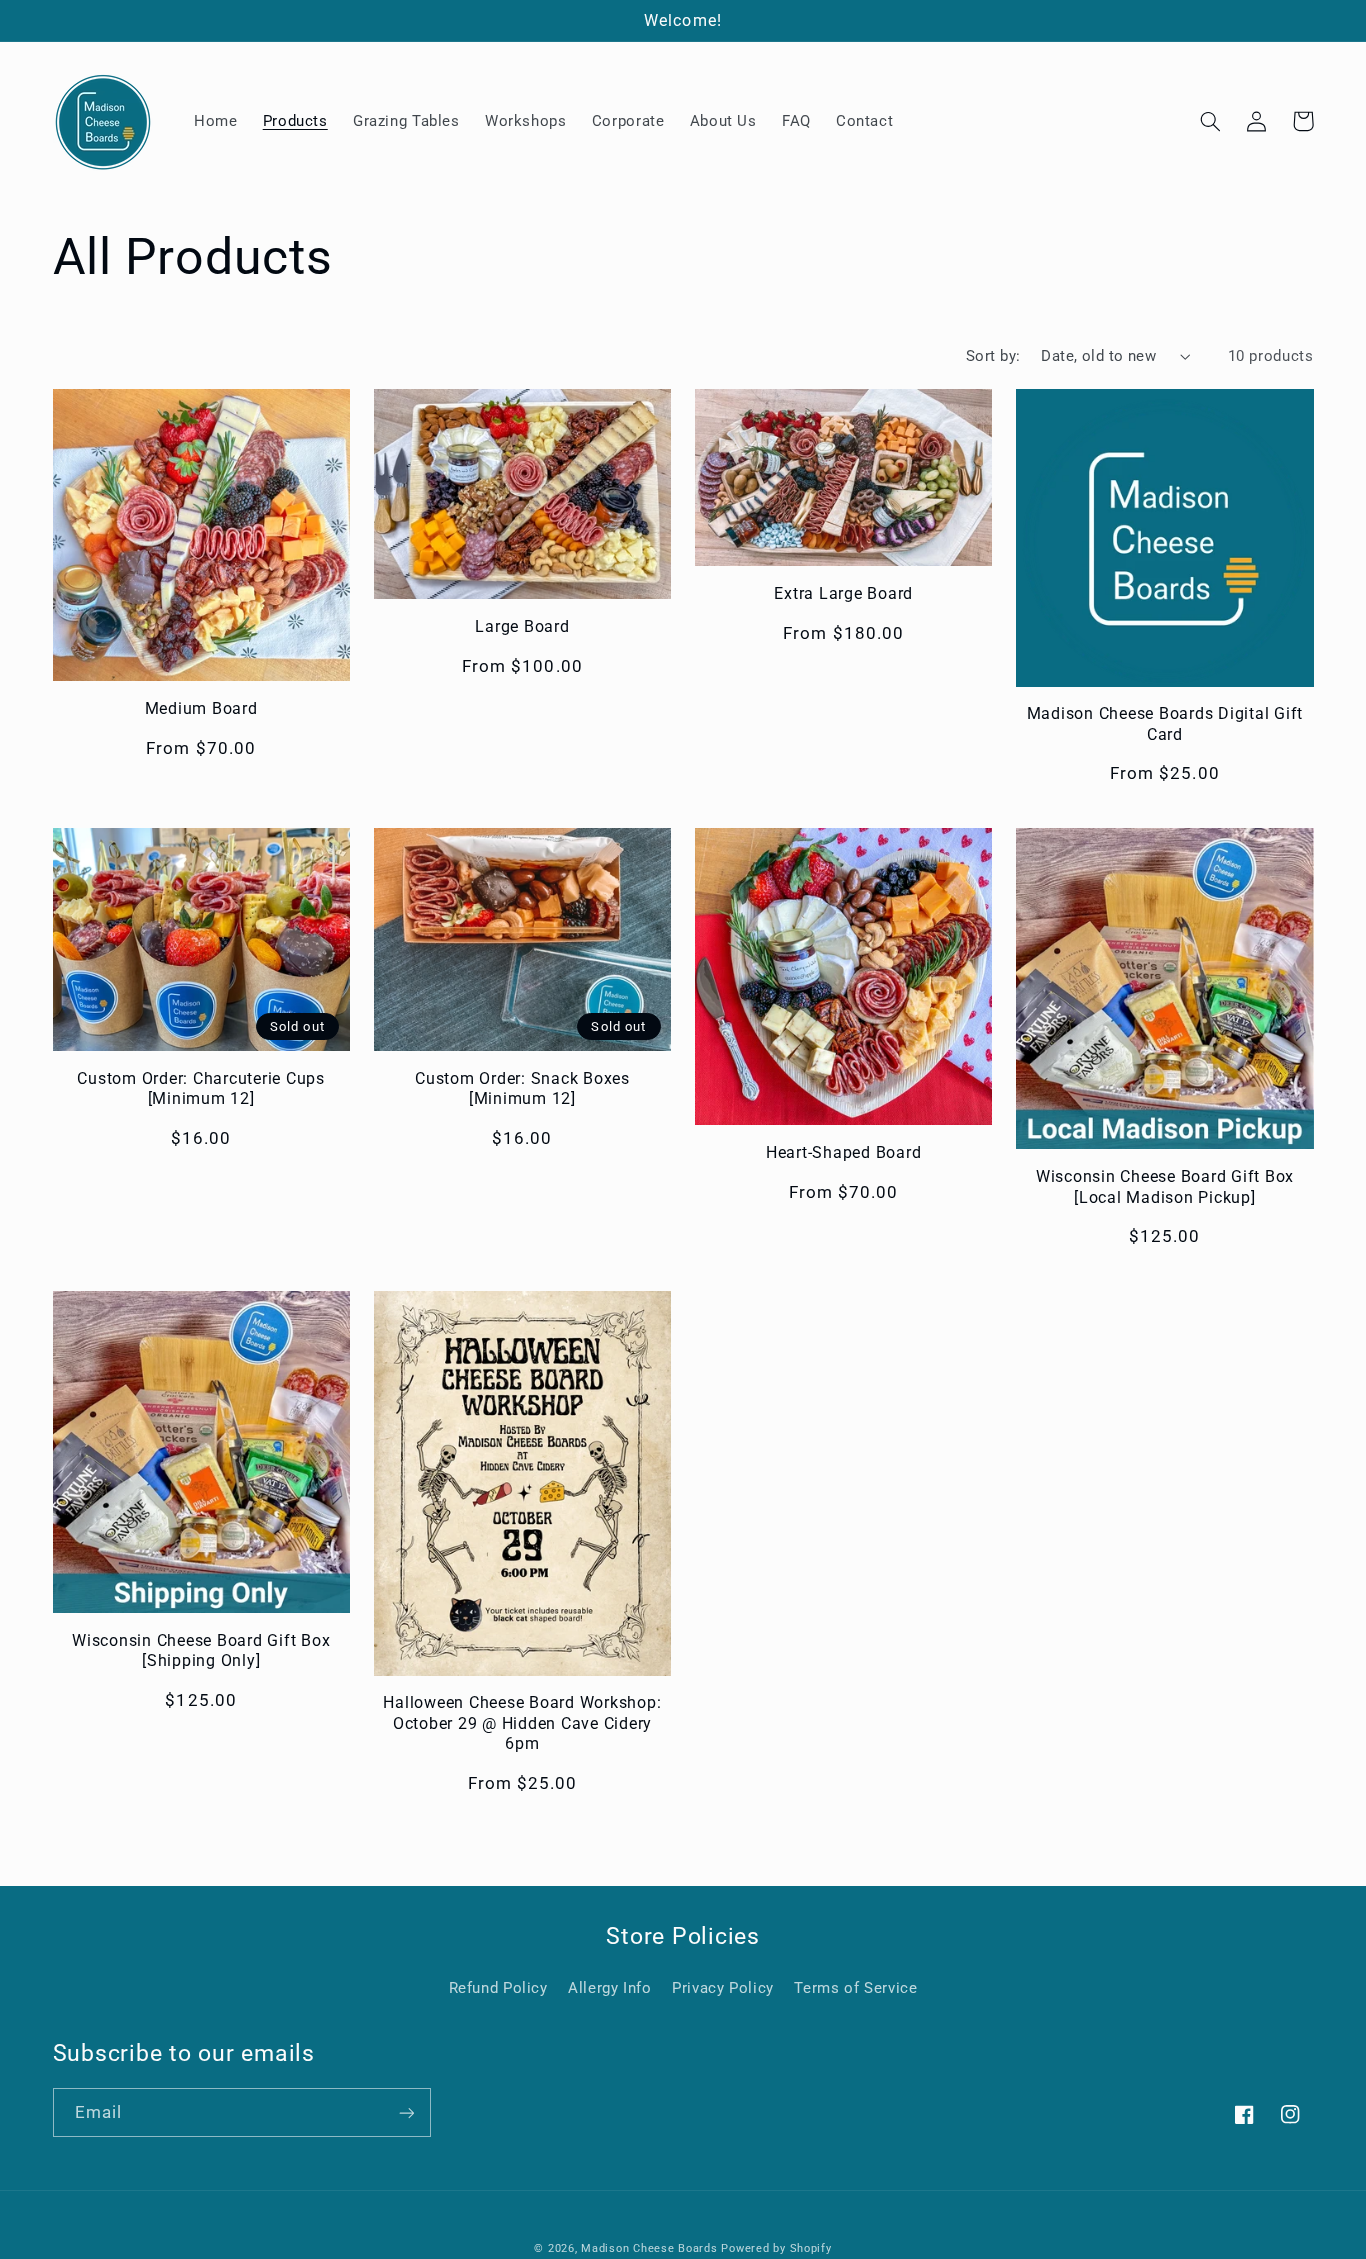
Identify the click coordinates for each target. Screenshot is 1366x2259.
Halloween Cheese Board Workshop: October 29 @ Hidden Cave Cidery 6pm (522, 1723)
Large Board (522, 626)
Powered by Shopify (776, 2248)
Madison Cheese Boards (649, 2248)
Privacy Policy (723, 1988)
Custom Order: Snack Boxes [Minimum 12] (522, 1088)
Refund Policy (498, 1988)
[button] (1211, 121)
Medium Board (201, 708)
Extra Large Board (843, 593)
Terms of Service (855, 1988)
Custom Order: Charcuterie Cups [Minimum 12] (201, 1088)
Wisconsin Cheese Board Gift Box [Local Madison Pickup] (1165, 1186)
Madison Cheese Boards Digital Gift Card (1165, 723)
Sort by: (993, 356)
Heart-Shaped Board (844, 1152)
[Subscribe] (406, 2112)
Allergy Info (610, 1988)
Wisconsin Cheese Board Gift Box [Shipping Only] (201, 1650)
